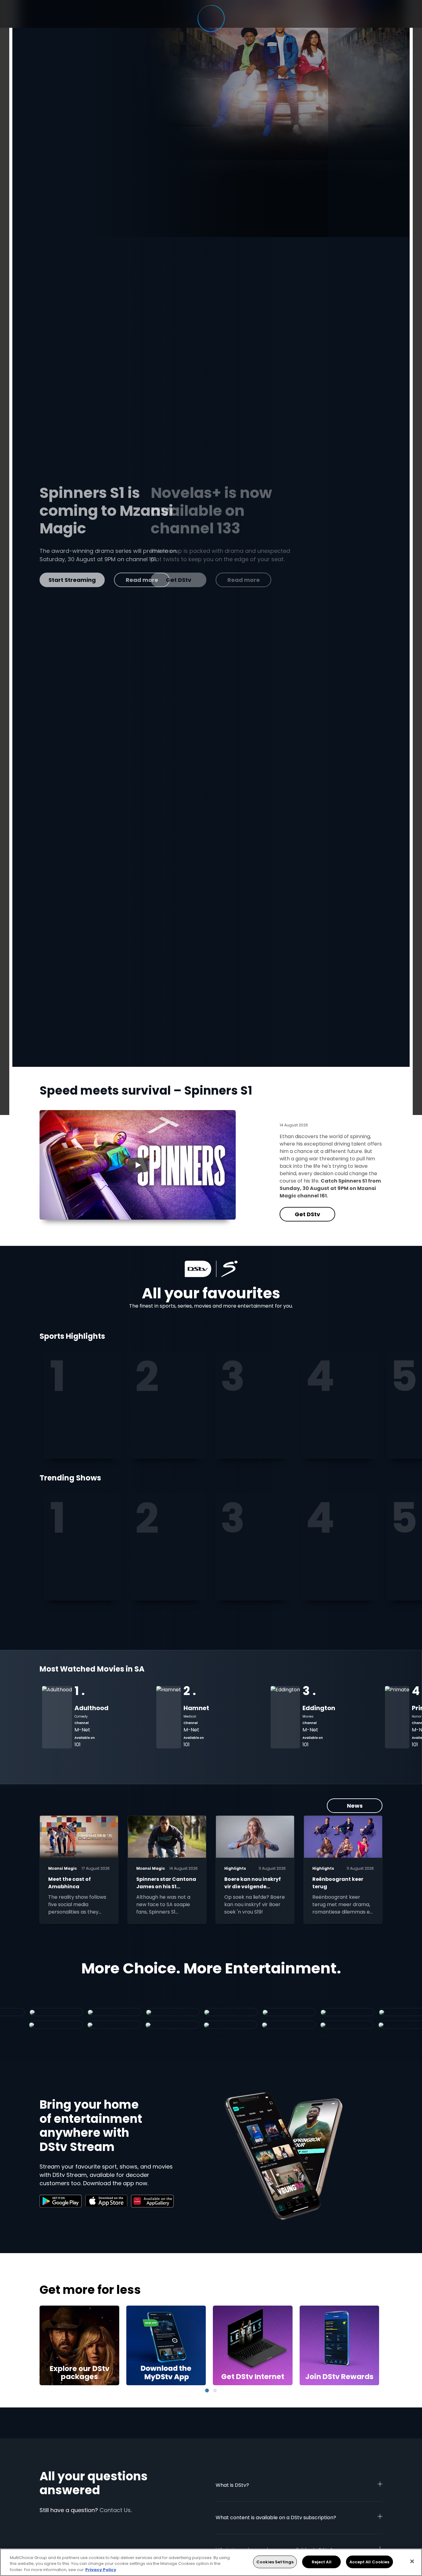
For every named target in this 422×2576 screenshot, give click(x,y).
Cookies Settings (275, 2562)
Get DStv (67, 580)
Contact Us (115, 2510)
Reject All (322, 2562)
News (355, 1806)
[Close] (412, 2561)
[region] (211, 2562)
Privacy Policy (101, 2570)
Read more (132, 580)
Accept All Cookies (369, 2562)
